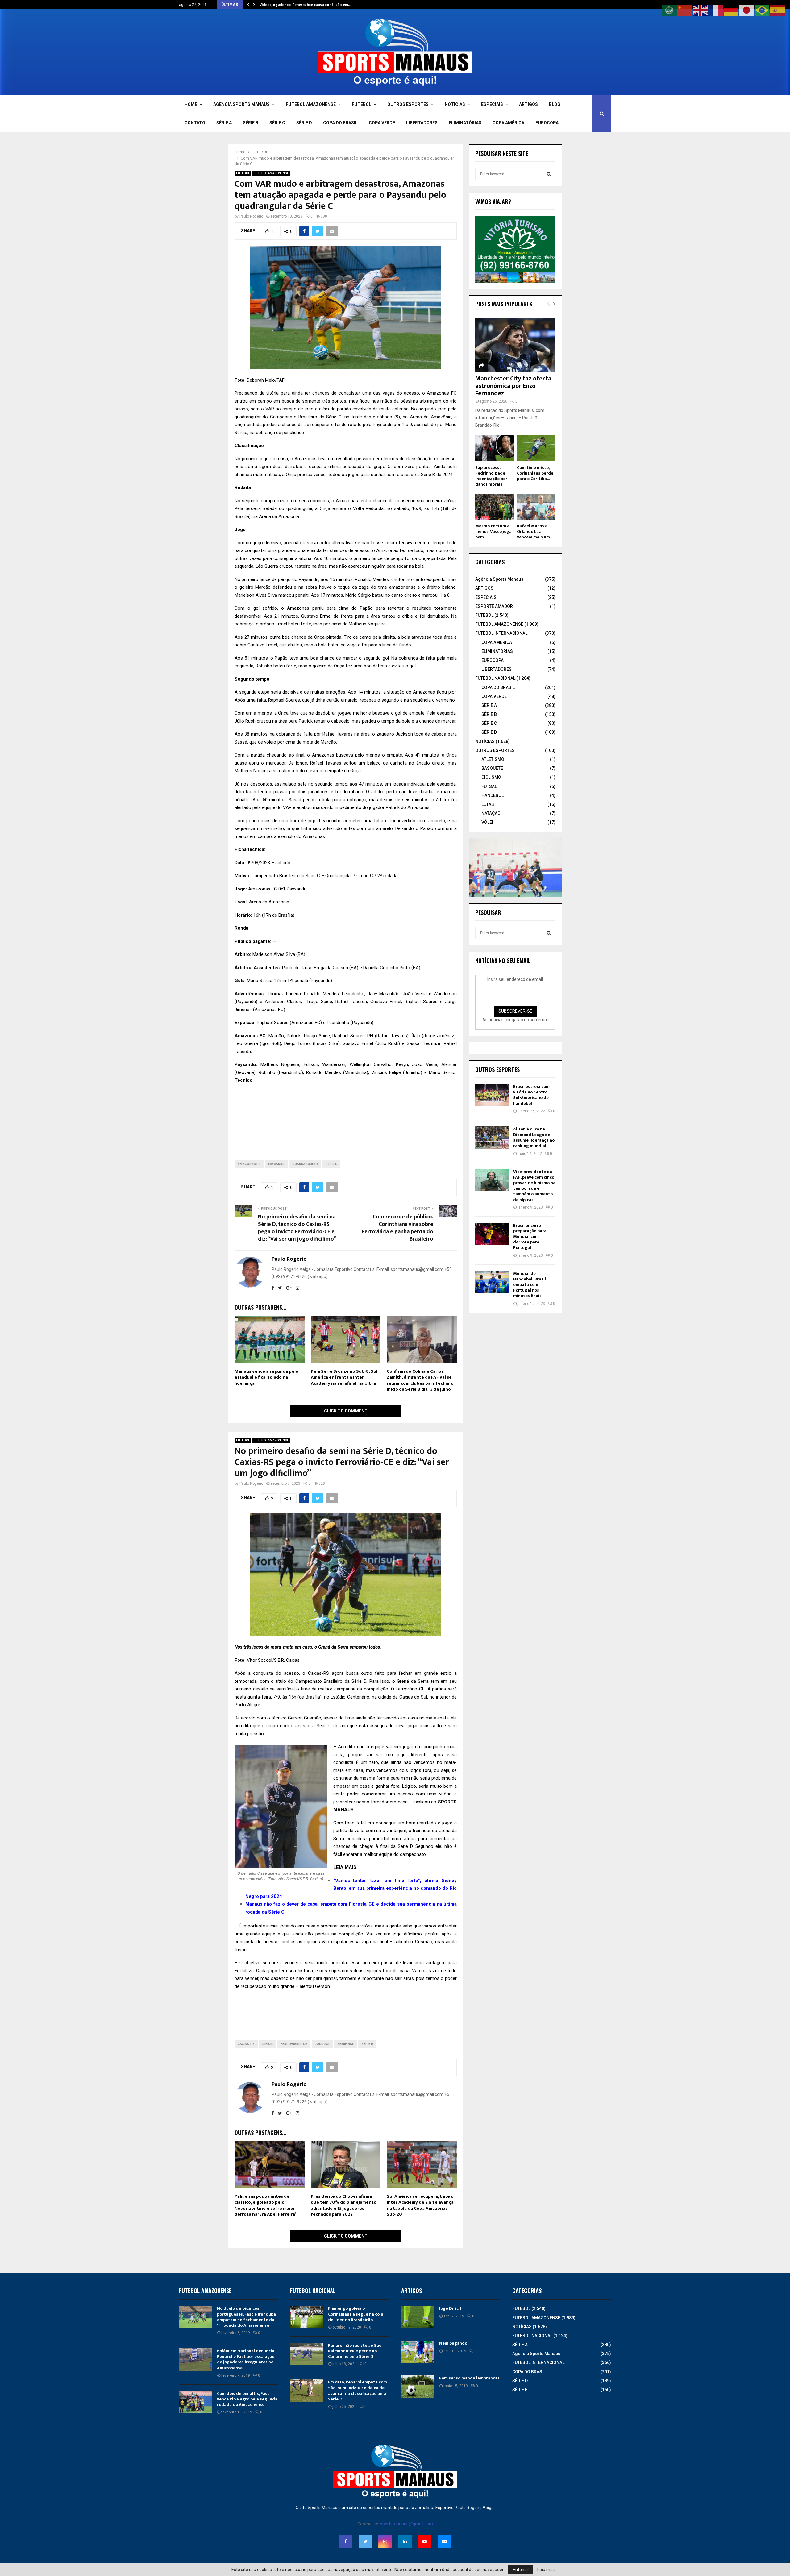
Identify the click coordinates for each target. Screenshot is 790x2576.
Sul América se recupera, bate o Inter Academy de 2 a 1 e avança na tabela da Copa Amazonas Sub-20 (420, 2205)
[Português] (762, 10)
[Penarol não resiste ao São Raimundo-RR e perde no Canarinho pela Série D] (307, 2354)
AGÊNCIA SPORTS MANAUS (241, 104)
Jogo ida (322, 2044)
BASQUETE (492, 768)
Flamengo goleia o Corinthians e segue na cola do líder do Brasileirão (356, 2314)
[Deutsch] (731, 10)
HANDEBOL (493, 795)
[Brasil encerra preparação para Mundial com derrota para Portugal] (492, 1234)
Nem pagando (453, 2343)
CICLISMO (491, 777)
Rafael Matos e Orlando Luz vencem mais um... (535, 531)
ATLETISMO (493, 759)
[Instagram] (385, 2541)
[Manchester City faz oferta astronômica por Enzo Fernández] (515, 345)
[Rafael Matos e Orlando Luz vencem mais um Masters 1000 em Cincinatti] (536, 507)
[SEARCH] (549, 174)
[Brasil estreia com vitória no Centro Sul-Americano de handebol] (492, 1095)
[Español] (778, 10)
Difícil (268, 2044)
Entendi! (521, 2570)
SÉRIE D (304, 123)
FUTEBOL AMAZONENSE (311, 104)
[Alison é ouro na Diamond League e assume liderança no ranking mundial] (492, 1138)
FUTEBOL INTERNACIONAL (501, 633)
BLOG (555, 104)
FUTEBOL (362, 104)
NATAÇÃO (491, 813)
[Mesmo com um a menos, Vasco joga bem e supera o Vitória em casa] (495, 507)
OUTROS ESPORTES (408, 104)
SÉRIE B (251, 123)
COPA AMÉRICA (508, 123)
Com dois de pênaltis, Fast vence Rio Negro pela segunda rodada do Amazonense (247, 2399)
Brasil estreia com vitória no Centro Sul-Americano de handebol (531, 1095)
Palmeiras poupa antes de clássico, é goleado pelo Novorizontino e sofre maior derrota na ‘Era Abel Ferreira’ (265, 2205)
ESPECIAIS (492, 104)
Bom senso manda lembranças (469, 2378)
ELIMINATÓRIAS (465, 123)
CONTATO (195, 123)
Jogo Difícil (450, 2308)
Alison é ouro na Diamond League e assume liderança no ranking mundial (534, 1138)
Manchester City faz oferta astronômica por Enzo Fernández (513, 386)
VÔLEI (487, 822)
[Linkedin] (405, 2541)
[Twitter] (365, 2541)
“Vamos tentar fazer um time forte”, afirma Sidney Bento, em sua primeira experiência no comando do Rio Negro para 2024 (351, 1888)
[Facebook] (346, 2541)
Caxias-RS (246, 2044)
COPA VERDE (382, 123)
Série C (331, 1164)
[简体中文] (685, 10)
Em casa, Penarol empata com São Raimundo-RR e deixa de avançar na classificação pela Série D (358, 2391)
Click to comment (346, 1411)
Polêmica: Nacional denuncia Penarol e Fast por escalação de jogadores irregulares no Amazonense (246, 2359)
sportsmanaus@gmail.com (407, 2524)
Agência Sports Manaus (499, 579)
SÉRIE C (277, 123)
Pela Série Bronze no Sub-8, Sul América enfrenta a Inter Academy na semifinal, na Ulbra (344, 1377)
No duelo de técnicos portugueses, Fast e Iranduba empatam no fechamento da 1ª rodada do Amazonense (246, 2317)
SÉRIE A (224, 123)
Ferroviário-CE (294, 2044)
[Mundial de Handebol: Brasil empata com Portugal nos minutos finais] (492, 1282)
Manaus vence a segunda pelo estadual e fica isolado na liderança (266, 1377)
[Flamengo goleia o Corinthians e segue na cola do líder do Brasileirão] (307, 2317)
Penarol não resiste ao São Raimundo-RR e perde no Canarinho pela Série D (355, 2351)
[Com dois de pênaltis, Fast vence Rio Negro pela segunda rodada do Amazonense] (196, 2402)
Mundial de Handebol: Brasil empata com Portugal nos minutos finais (530, 1285)
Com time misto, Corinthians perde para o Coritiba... (535, 473)
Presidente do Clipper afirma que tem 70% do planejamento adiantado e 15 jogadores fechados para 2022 (344, 2205)
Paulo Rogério (251, 216)
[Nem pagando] (418, 2352)
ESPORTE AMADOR (494, 606)
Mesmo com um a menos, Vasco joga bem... (493, 531)
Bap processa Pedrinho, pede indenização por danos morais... (491, 476)
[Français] (716, 10)
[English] (701, 10)
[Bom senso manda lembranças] (418, 2387)
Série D (367, 2044)
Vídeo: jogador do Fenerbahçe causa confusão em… (305, 5)
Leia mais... (548, 2570)
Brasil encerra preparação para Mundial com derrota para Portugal (530, 1237)
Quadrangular (305, 1164)
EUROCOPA (547, 123)
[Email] (444, 2541)
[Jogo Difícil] (418, 2317)
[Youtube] (425, 2541)
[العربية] (670, 10)
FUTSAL (489, 786)
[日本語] (747, 10)
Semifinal (345, 2044)
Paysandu (276, 1164)
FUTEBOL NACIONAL (495, 678)
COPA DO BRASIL (340, 123)
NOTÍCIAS (455, 104)
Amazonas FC (249, 1164)
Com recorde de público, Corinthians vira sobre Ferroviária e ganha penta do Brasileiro (398, 1228)
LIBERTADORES (422, 123)
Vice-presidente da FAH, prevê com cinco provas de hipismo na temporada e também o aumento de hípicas (534, 1186)
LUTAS (488, 804)
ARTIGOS (528, 104)
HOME (191, 104)
